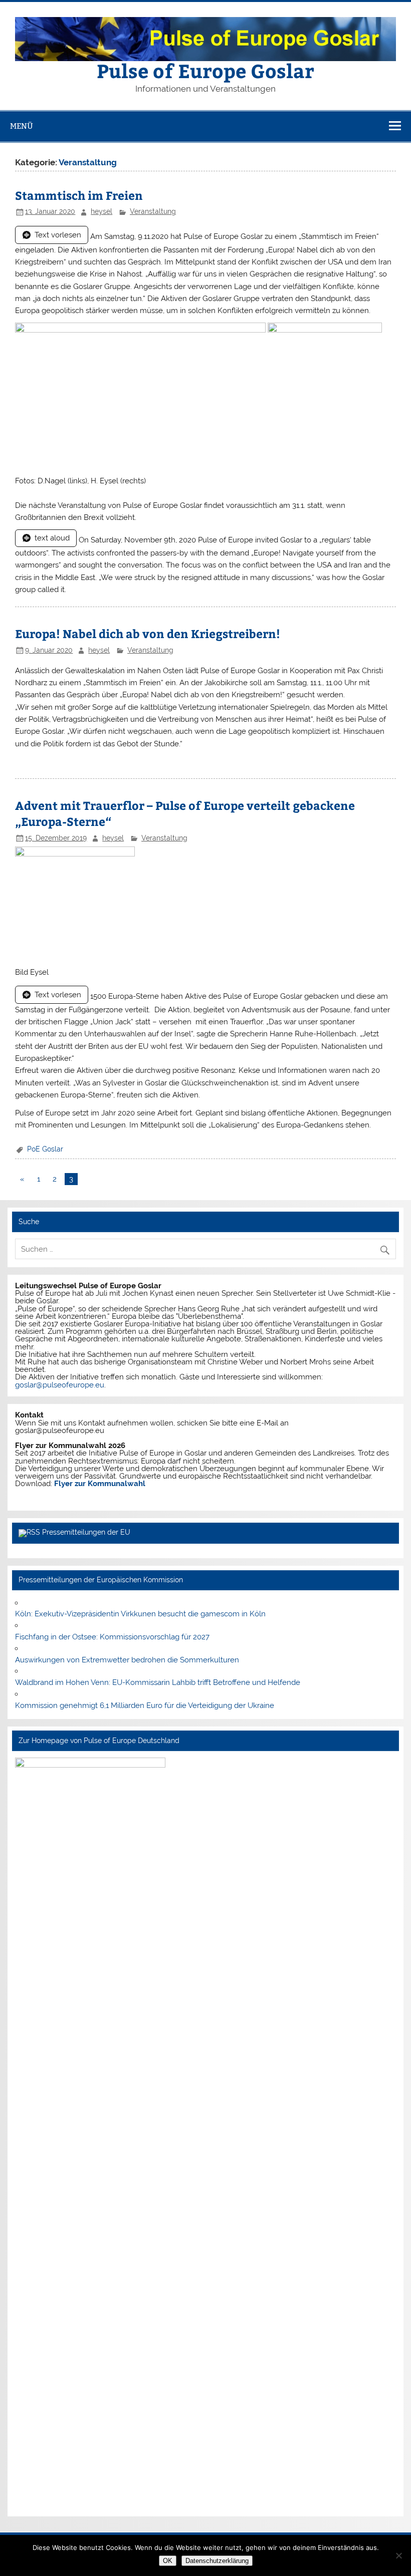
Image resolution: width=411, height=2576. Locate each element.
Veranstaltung (153, 211)
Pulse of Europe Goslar (205, 70)
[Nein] (398, 2555)
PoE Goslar (45, 1149)
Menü (22, 126)
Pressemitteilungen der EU (86, 1532)
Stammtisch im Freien (79, 195)
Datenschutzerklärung (217, 2561)
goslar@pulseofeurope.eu (60, 1385)
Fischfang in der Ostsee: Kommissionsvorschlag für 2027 (112, 1637)
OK (168, 2561)
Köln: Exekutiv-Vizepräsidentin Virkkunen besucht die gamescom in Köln (140, 1614)
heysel (101, 211)
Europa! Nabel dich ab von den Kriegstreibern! (148, 633)
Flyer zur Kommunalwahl (100, 1484)
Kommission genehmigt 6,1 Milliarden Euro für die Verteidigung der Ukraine (145, 1705)
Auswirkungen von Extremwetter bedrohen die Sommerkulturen (127, 1660)
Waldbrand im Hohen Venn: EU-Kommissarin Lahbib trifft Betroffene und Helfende (158, 1682)
